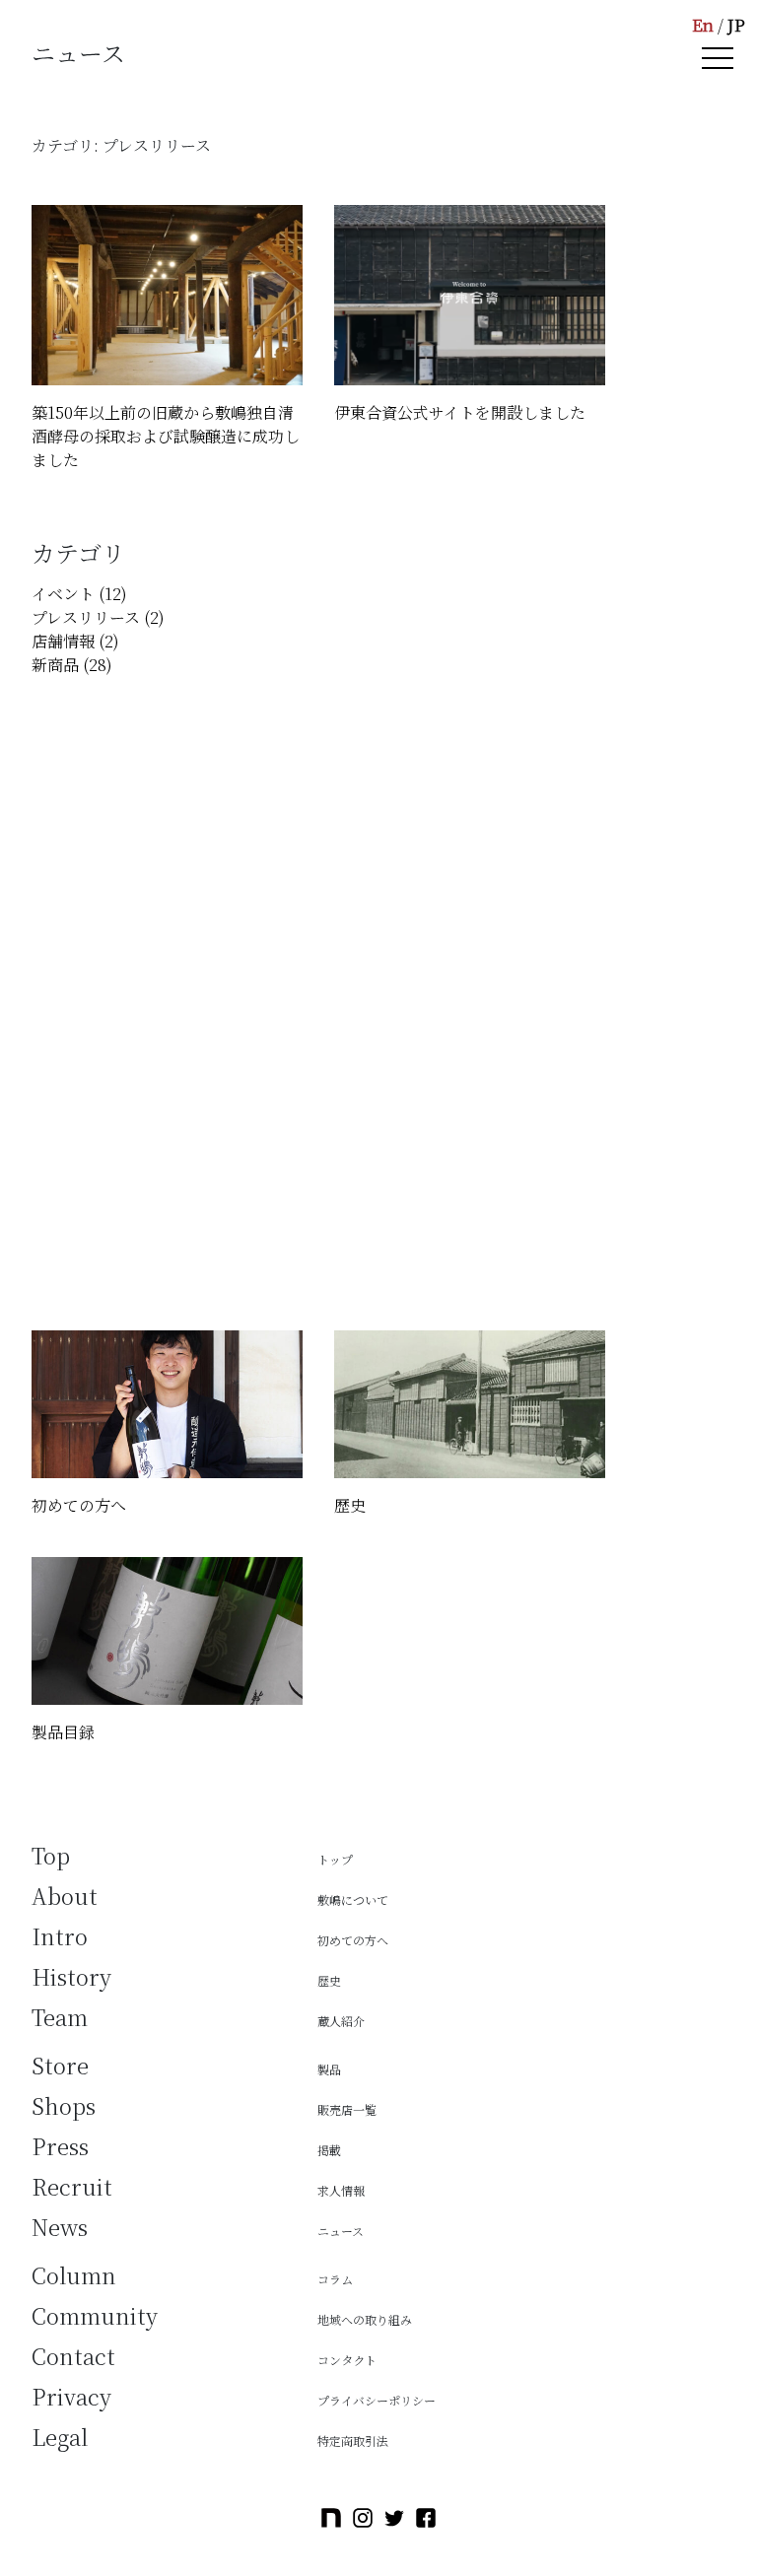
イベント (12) (79, 594)
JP (736, 24)
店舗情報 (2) (75, 641)
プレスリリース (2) (98, 617)
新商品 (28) (72, 665)
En (703, 24)
